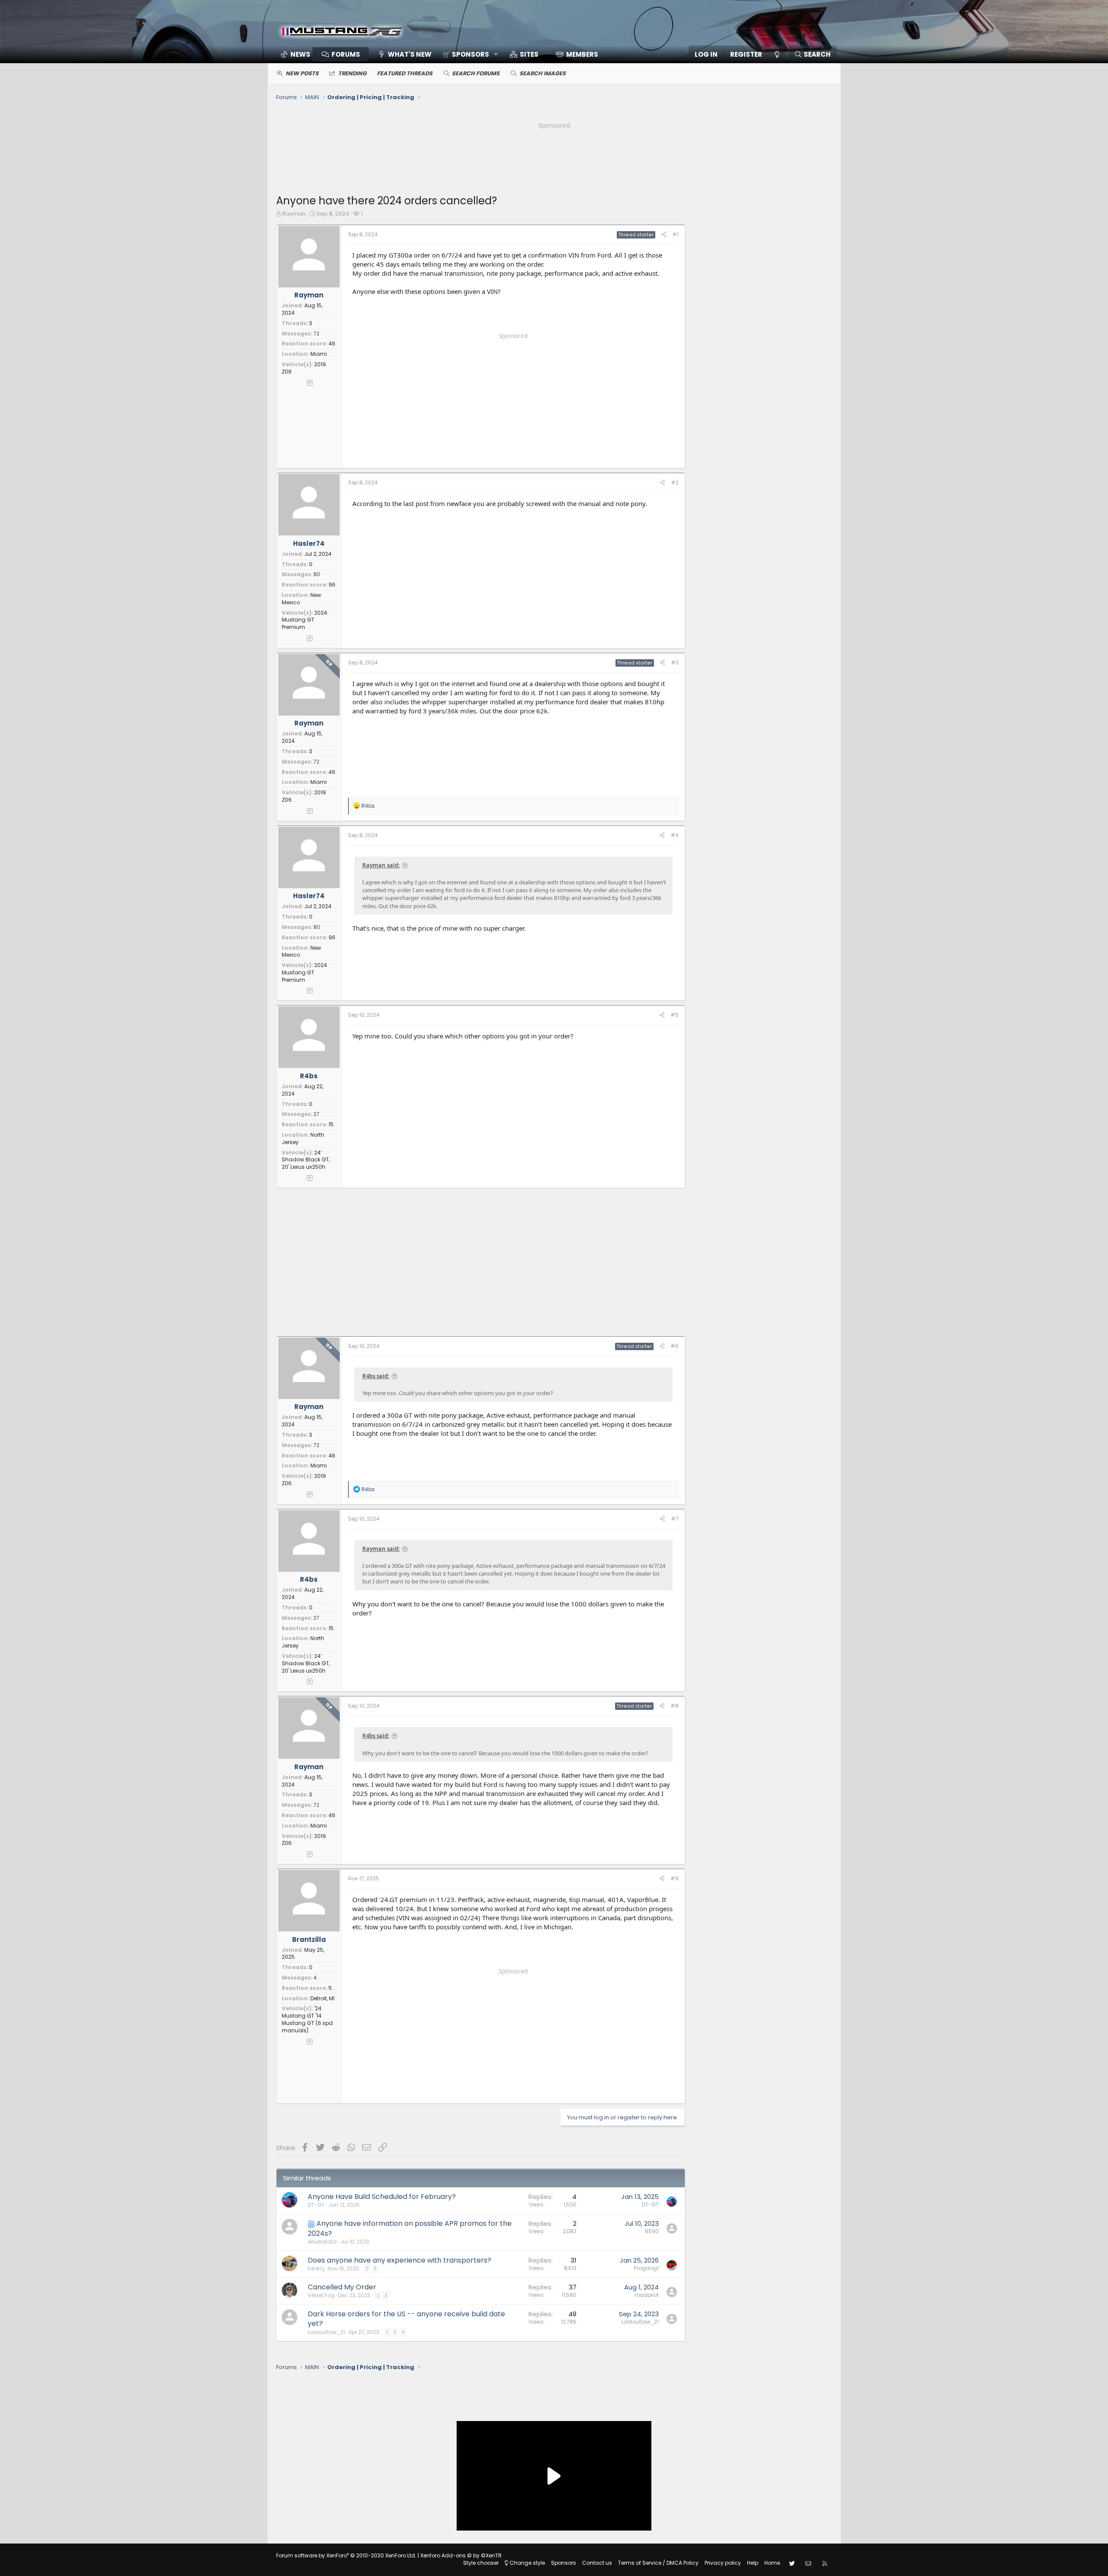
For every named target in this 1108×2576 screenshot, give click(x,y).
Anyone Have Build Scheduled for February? (382, 2197)
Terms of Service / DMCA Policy (658, 2563)
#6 (675, 1346)
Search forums (476, 73)
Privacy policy (723, 2563)
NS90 (652, 2231)
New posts (302, 73)
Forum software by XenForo (346, 2555)
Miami (319, 354)
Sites (529, 54)
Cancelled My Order (342, 2287)
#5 (675, 1015)
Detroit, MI (322, 1998)
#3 (675, 663)
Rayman (294, 214)
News (300, 54)
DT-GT (316, 2205)
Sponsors (564, 2563)
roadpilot (647, 2295)
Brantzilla (309, 1939)
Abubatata (322, 2242)
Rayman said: (381, 865)
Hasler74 (309, 543)
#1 (675, 234)
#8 (675, 1706)
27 (316, 1114)
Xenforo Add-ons (461, 2555)
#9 (675, 1878)
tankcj (316, 2268)
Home (772, 2563)
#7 (675, 1519)
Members (582, 54)
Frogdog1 (646, 2268)
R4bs (309, 1076)
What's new (410, 54)
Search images (543, 73)
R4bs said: (376, 1376)
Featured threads (405, 73)
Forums (346, 54)
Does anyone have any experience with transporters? (399, 2260)
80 (317, 574)
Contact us (597, 2563)
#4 (675, 835)
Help (753, 2563)
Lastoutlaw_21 (326, 2332)
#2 (675, 482)
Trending (352, 73)
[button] (467, 54)
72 (316, 334)
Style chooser (481, 2563)
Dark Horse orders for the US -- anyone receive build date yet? (406, 2319)
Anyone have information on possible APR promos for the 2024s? (410, 2228)
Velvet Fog (321, 2295)
